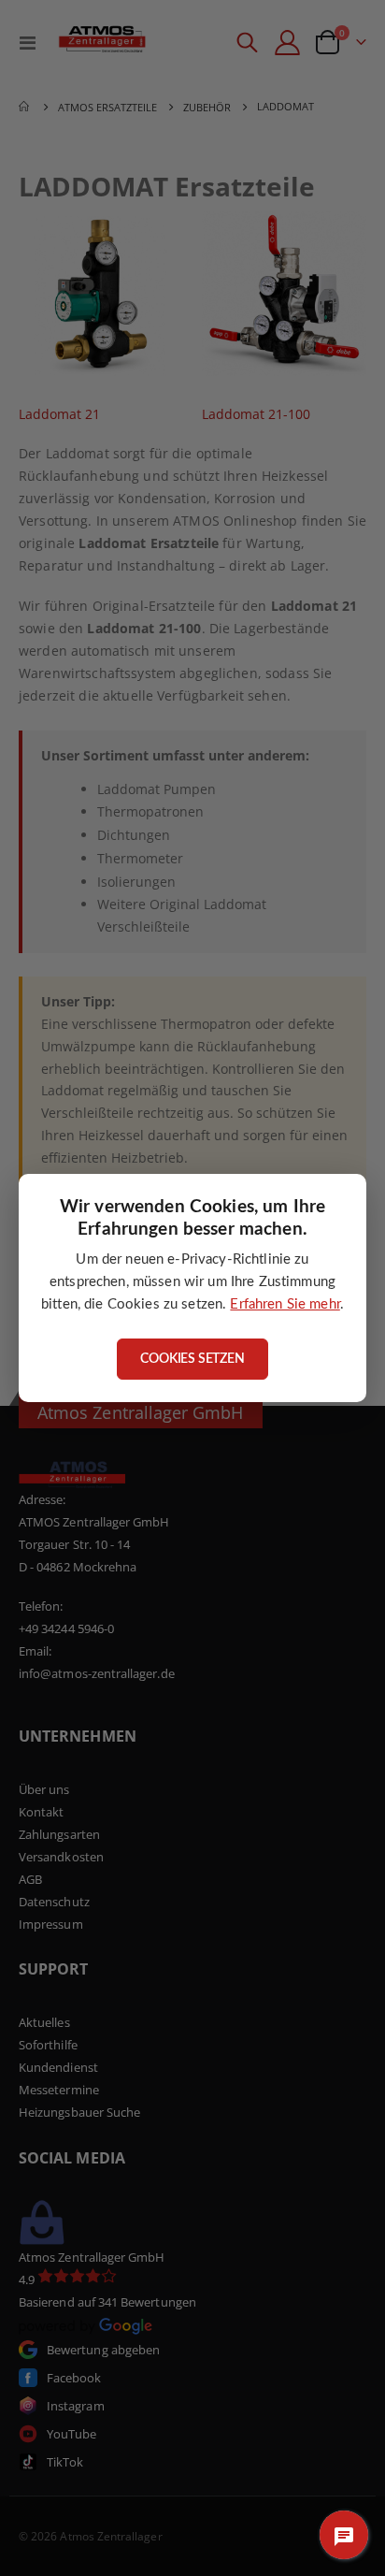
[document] (192, 1288)
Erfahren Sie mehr (285, 1304)
